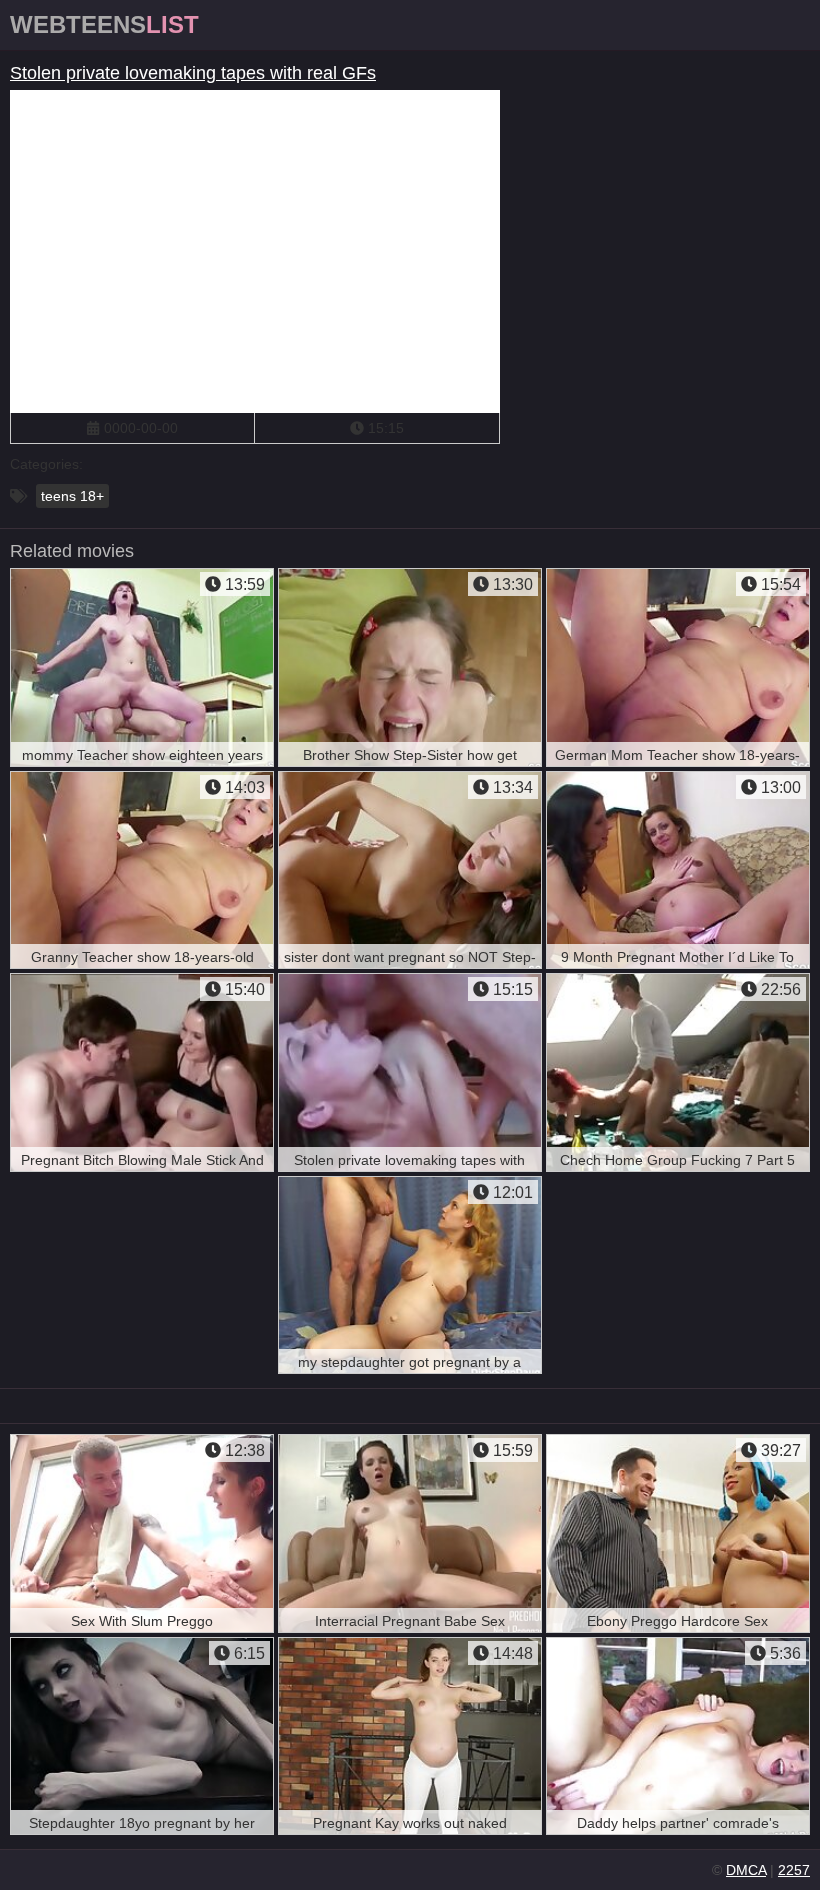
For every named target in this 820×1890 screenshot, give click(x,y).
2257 (794, 1870)
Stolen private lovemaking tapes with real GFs (193, 73)
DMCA (746, 1870)
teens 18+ (72, 496)
